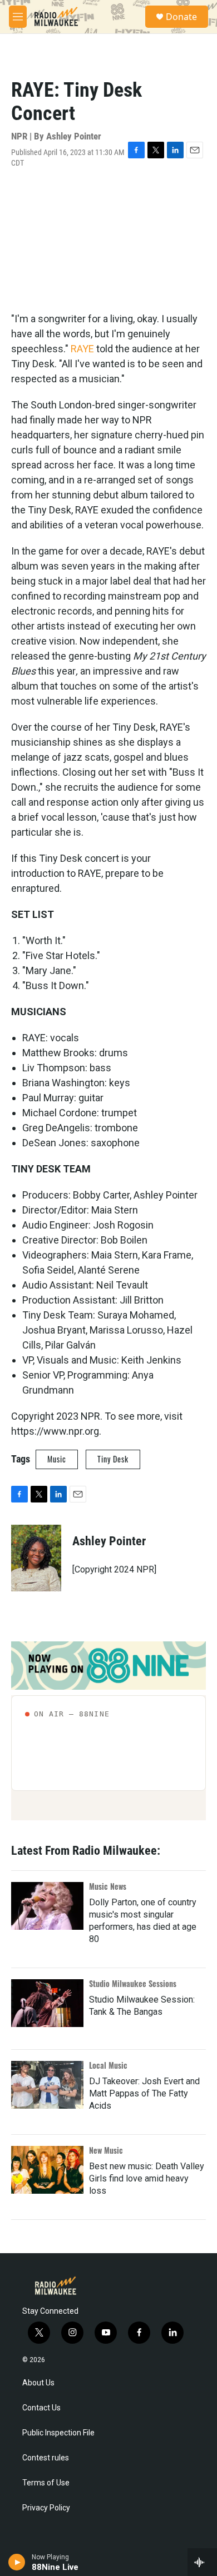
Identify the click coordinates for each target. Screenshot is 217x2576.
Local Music (108, 2065)
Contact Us (41, 2408)
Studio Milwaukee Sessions (133, 1983)
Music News (108, 1886)
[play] (17, 2562)
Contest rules (46, 2458)
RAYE (82, 349)
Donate (181, 17)
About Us (38, 2383)
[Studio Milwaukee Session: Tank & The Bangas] (47, 2003)
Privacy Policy (46, 2508)
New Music (106, 2150)
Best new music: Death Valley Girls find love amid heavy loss (147, 2178)
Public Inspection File (58, 2433)
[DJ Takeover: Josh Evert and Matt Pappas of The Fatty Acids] (47, 2085)
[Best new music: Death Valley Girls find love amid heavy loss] (47, 2170)
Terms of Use (46, 2483)
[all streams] (202, 2562)
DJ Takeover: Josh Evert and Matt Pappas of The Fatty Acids (144, 2093)
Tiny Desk (113, 1459)
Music (57, 1459)
